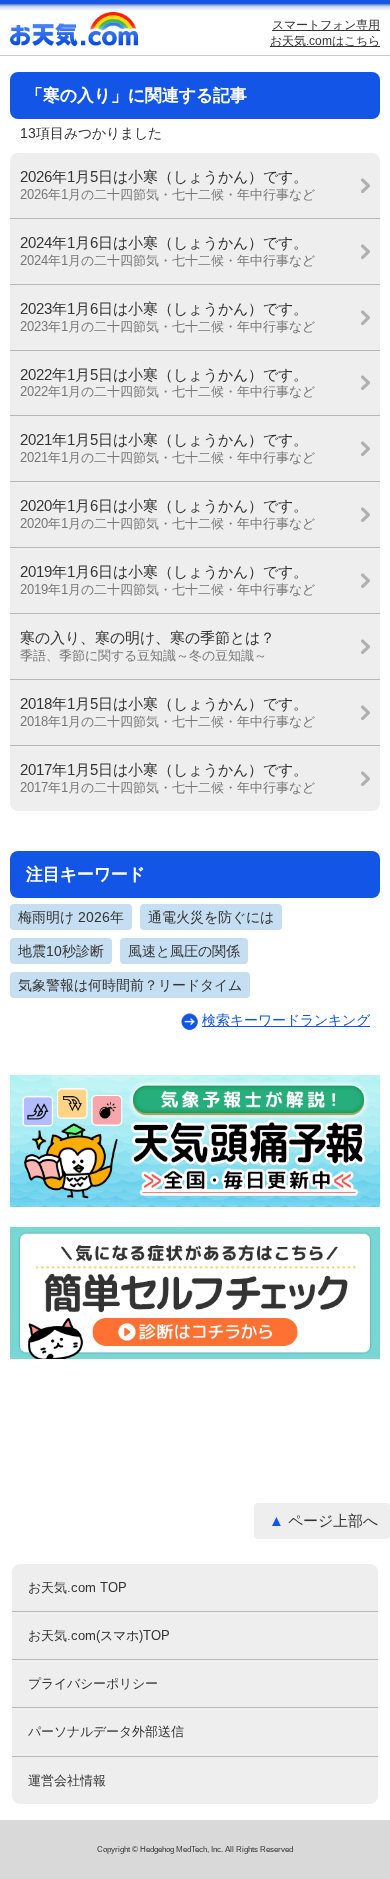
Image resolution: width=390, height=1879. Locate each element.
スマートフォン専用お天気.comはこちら (325, 33)
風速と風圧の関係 (184, 951)
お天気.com (75, 33)
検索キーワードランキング (286, 1020)
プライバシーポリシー (93, 1683)
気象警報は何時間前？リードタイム (130, 985)
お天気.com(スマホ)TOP (99, 1635)
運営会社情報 (67, 1780)
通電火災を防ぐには (211, 917)
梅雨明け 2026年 (71, 917)
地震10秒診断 (61, 951)
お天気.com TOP (77, 1587)
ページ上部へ (333, 1520)
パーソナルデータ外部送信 (106, 1731)
